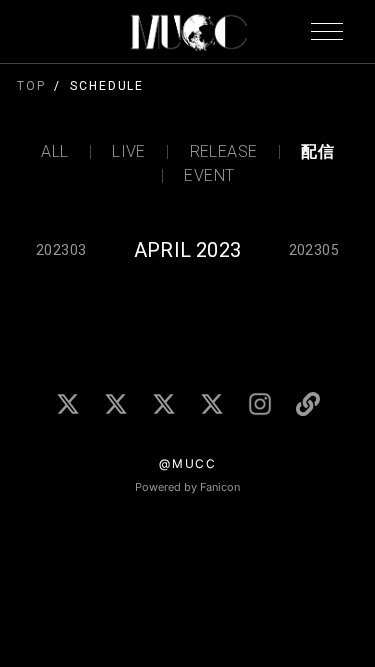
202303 (61, 250)
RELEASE (223, 152)
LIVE (129, 152)
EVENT (209, 176)
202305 (314, 250)
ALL (54, 152)
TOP (31, 86)
